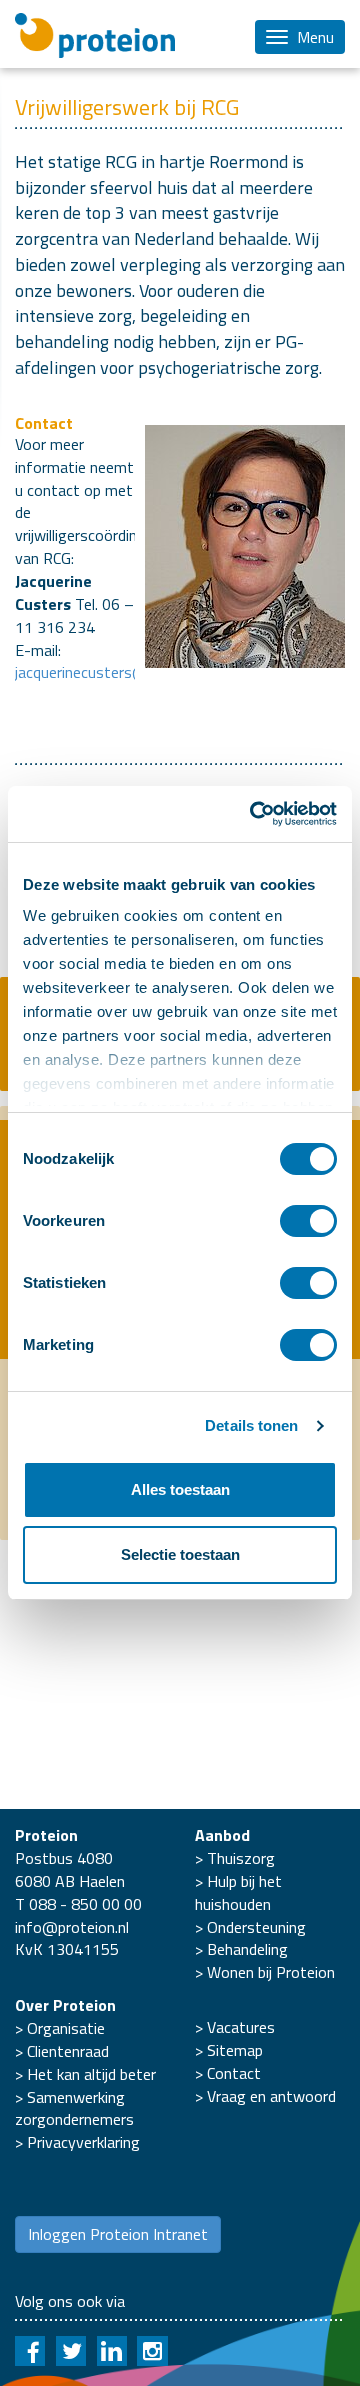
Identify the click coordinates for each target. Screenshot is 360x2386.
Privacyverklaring (83, 2142)
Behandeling (247, 1949)
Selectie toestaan (180, 1554)
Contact (234, 2073)
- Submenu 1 (180, 771)
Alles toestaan (180, 1489)
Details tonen (251, 1425)
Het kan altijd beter (91, 2074)
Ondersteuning (256, 1927)
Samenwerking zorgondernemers (74, 2108)
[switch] (308, 1221)
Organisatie (66, 2028)
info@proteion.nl (72, 1927)
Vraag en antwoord (271, 2096)
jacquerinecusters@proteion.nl (117, 672)
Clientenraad (68, 2051)
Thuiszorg (241, 1858)
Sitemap (235, 2050)
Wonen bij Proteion (271, 1972)
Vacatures (241, 2027)
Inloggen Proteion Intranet (118, 2234)
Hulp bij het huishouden (238, 1892)
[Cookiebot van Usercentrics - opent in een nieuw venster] (254, 814)
